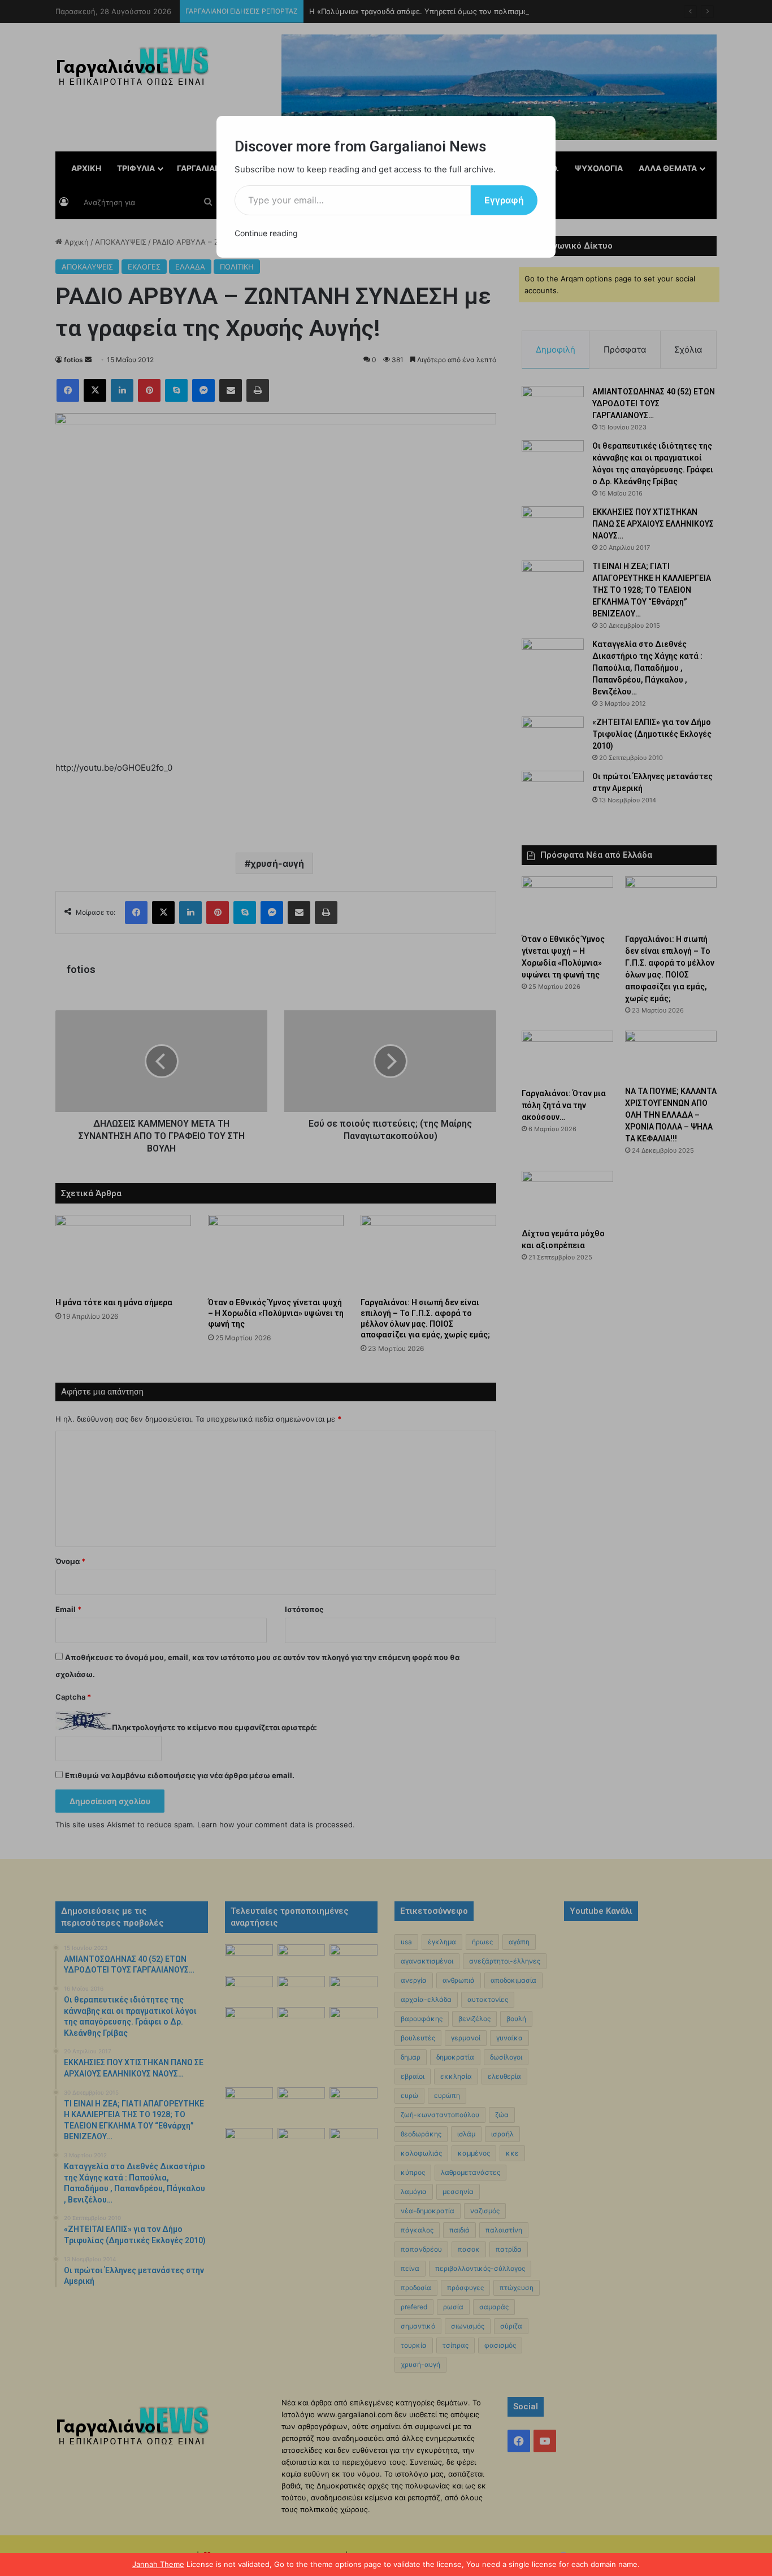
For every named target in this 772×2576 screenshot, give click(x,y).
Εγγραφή (504, 200)
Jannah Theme (158, 2564)
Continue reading (266, 233)
